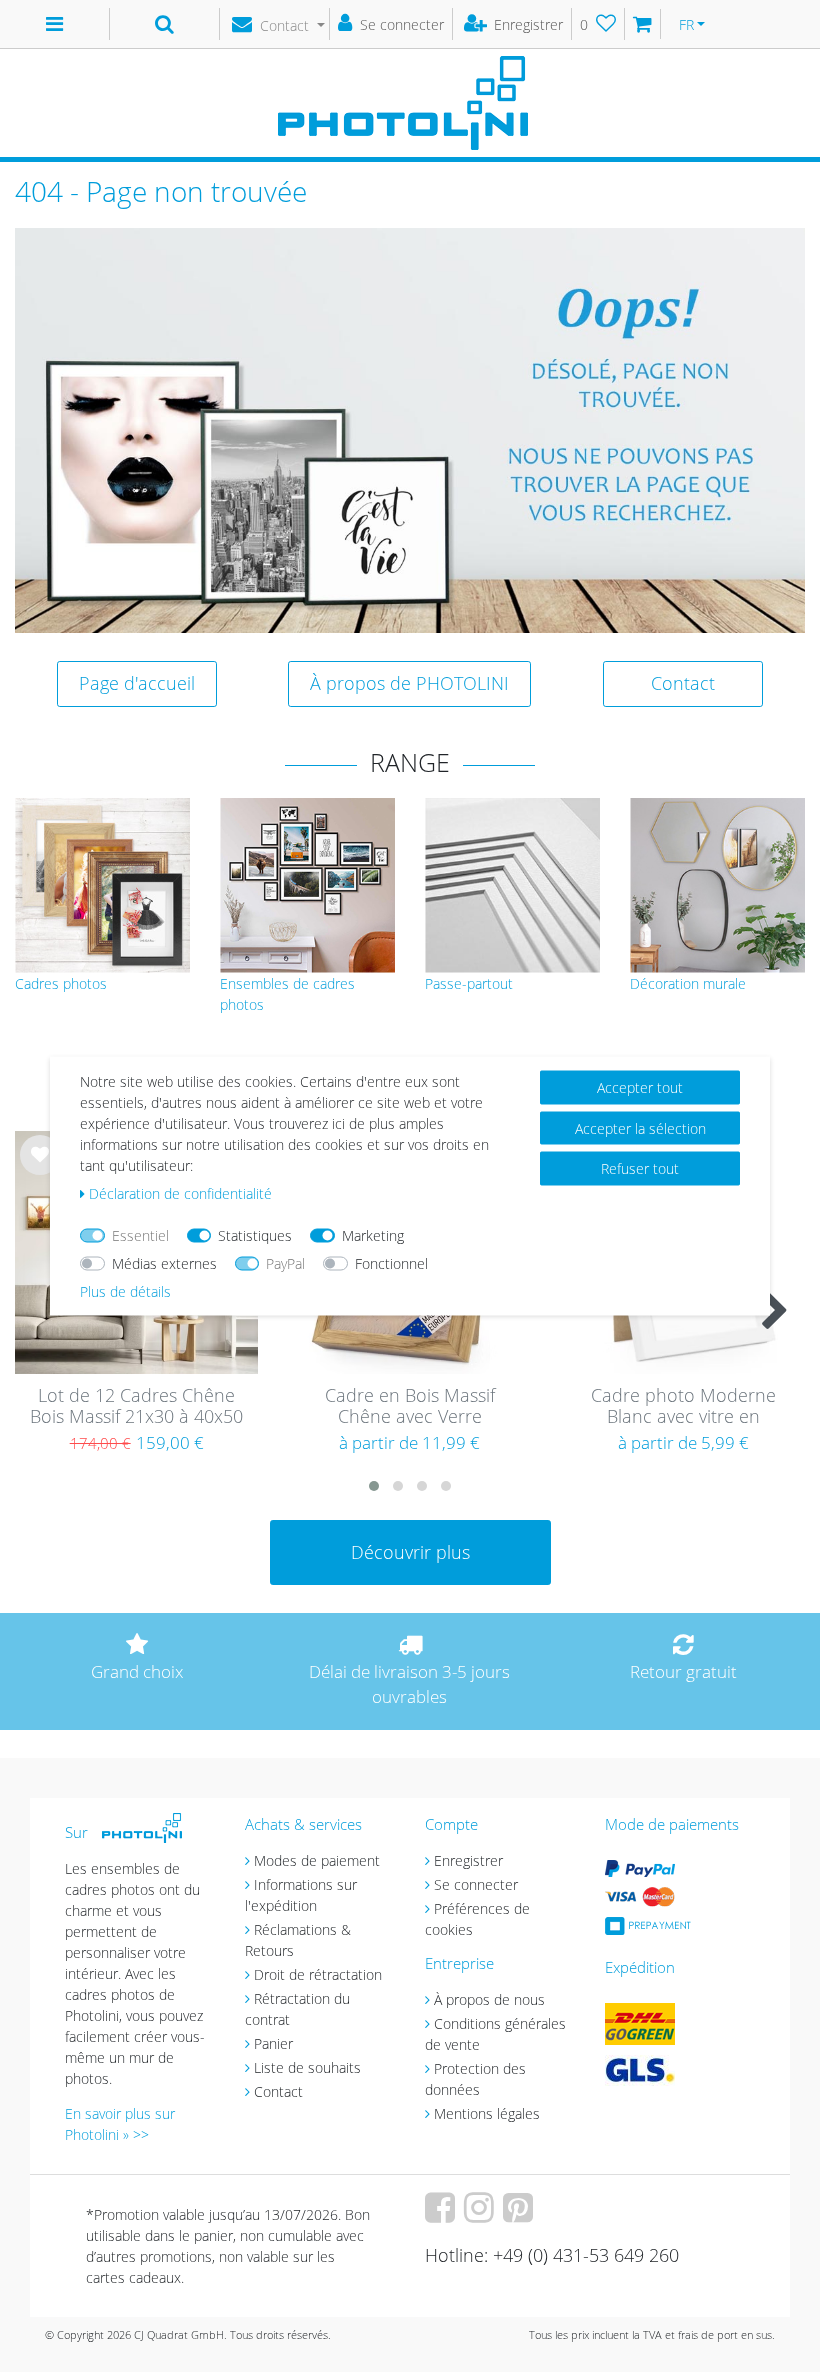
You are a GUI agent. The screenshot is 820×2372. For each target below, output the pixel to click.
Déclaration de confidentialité (180, 1193)
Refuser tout (640, 1168)
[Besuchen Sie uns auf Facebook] (442, 2214)
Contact (683, 683)
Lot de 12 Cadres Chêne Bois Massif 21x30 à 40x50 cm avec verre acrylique (136, 1407)
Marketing (373, 1235)
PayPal (285, 1263)
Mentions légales (487, 2113)
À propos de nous (489, 1999)
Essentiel (140, 1235)
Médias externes (164, 1263)
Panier (273, 2043)
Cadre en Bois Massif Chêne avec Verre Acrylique (410, 1407)
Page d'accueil (137, 683)
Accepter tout (640, 1087)
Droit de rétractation (318, 1974)
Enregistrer (468, 1860)
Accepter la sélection (640, 1127)
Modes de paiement (317, 1860)
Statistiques (255, 1235)
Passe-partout (469, 983)
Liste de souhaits (40, 1171)
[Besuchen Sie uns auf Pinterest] (520, 2214)
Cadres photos (61, 983)
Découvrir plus (410, 1552)
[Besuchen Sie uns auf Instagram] (481, 2214)
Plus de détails (125, 1291)
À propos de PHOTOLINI (409, 683)
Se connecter (476, 1884)
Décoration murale (688, 983)
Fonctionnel (391, 1263)
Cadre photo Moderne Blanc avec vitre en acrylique (683, 1407)
